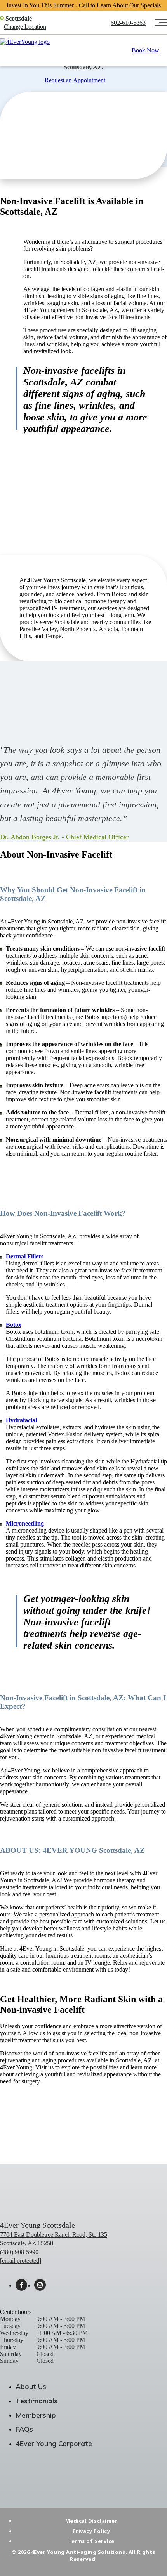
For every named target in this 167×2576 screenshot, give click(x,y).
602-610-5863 (128, 23)
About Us (31, 2386)
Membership (36, 2415)
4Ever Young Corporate (54, 2443)
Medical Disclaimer (91, 2521)
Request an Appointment (75, 80)
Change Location (25, 27)
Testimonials (37, 2401)
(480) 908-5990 (19, 2252)
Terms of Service (91, 2541)
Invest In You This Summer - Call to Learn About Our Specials (84, 5)
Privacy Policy (91, 2531)
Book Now (145, 50)
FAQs (24, 2429)
